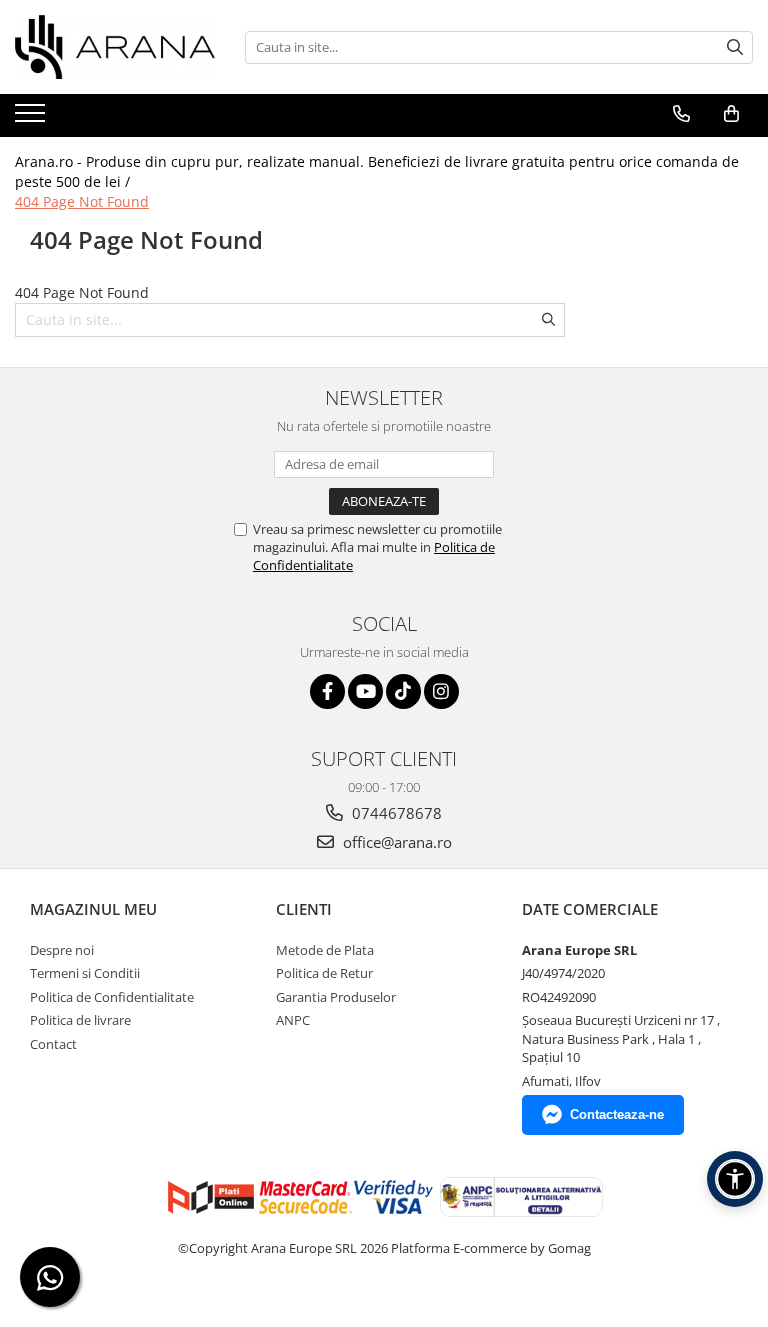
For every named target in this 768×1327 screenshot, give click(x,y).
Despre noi (62, 950)
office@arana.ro (395, 842)
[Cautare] (735, 47)
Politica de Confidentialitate (112, 997)
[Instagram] (441, 691)
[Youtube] (365, 691)
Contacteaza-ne (617, 1114)
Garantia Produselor (336, 997)
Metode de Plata (325, 950)
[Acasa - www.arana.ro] (115, 47)
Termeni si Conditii (85, 973)
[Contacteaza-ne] (681, 114)
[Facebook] (327, 691)
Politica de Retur (324, 973)
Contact (53, 1044)
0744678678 (395, 813)
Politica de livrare (80, 1020)
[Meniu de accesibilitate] (735, 1179)
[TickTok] (403, 691)
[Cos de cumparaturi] (731, 114)
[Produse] (32, 119)
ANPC (293, 1020)
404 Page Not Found (82, 201)
